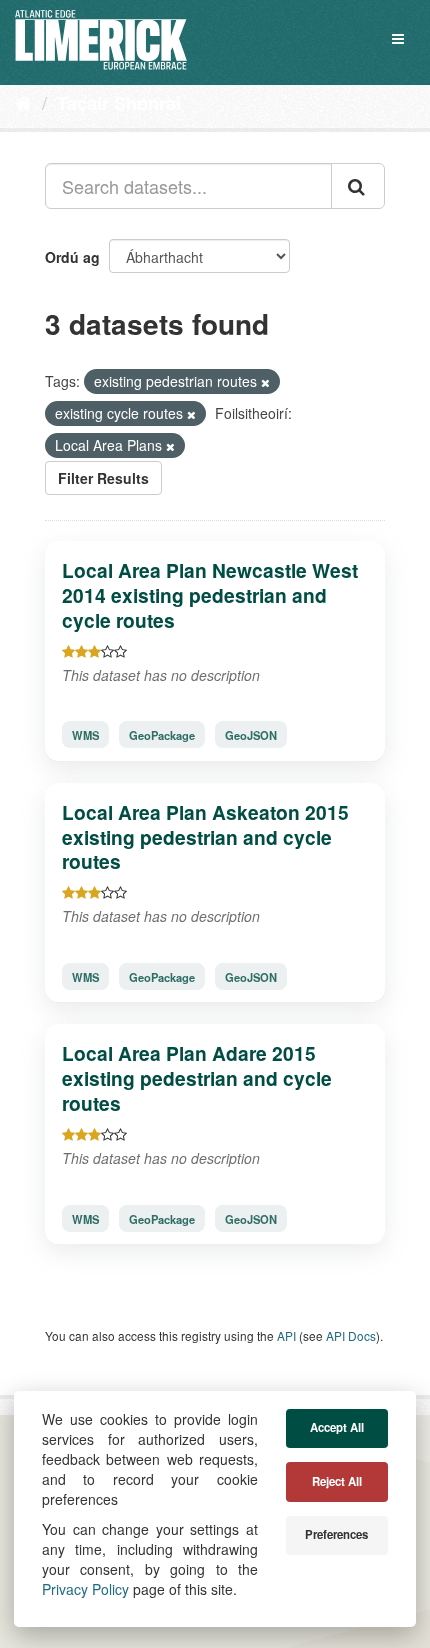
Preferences (336, 1534)
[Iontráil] (358, 186)
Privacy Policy (85, 1589)
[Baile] (23, 102)
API (286, 1335)
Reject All (337, 1481)
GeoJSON (251, 735)
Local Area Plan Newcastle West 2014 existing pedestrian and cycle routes (210, 595)
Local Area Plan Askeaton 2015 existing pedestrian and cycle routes (205, 837)
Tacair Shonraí (119, 103)
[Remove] (265, 382)
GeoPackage (162, 735)
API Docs (351, 1335)
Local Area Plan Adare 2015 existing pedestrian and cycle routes (197, 1078)
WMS (85, 735)
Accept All (337, 1427)
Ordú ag (72, 257)
